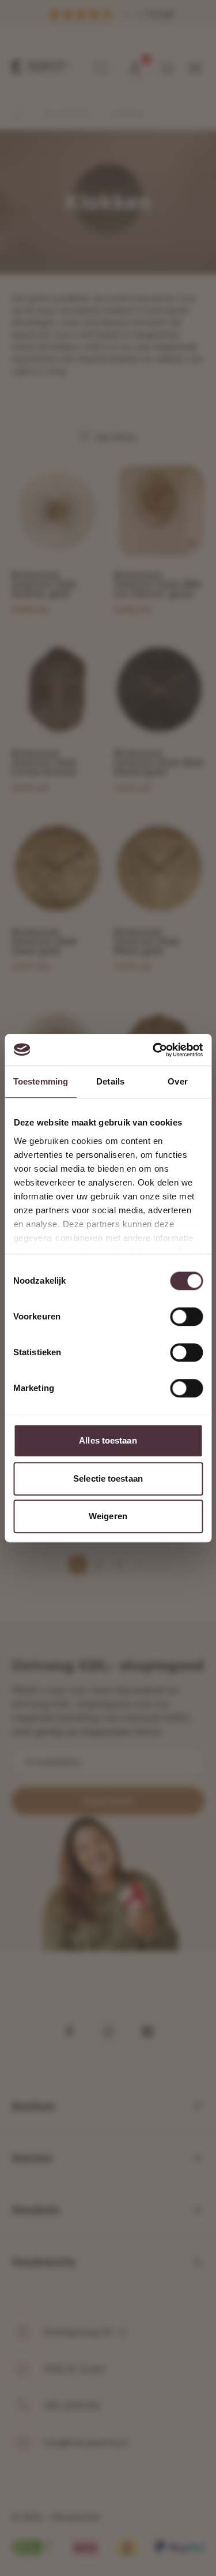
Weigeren (108, 1516)
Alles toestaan (108, 1440)
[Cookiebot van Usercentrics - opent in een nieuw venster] (154, 1050)
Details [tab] (110, 1081)
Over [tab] (177, 1081)
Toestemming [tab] (41, 1081)
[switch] (186, 1317)
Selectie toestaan (108, 1478)
